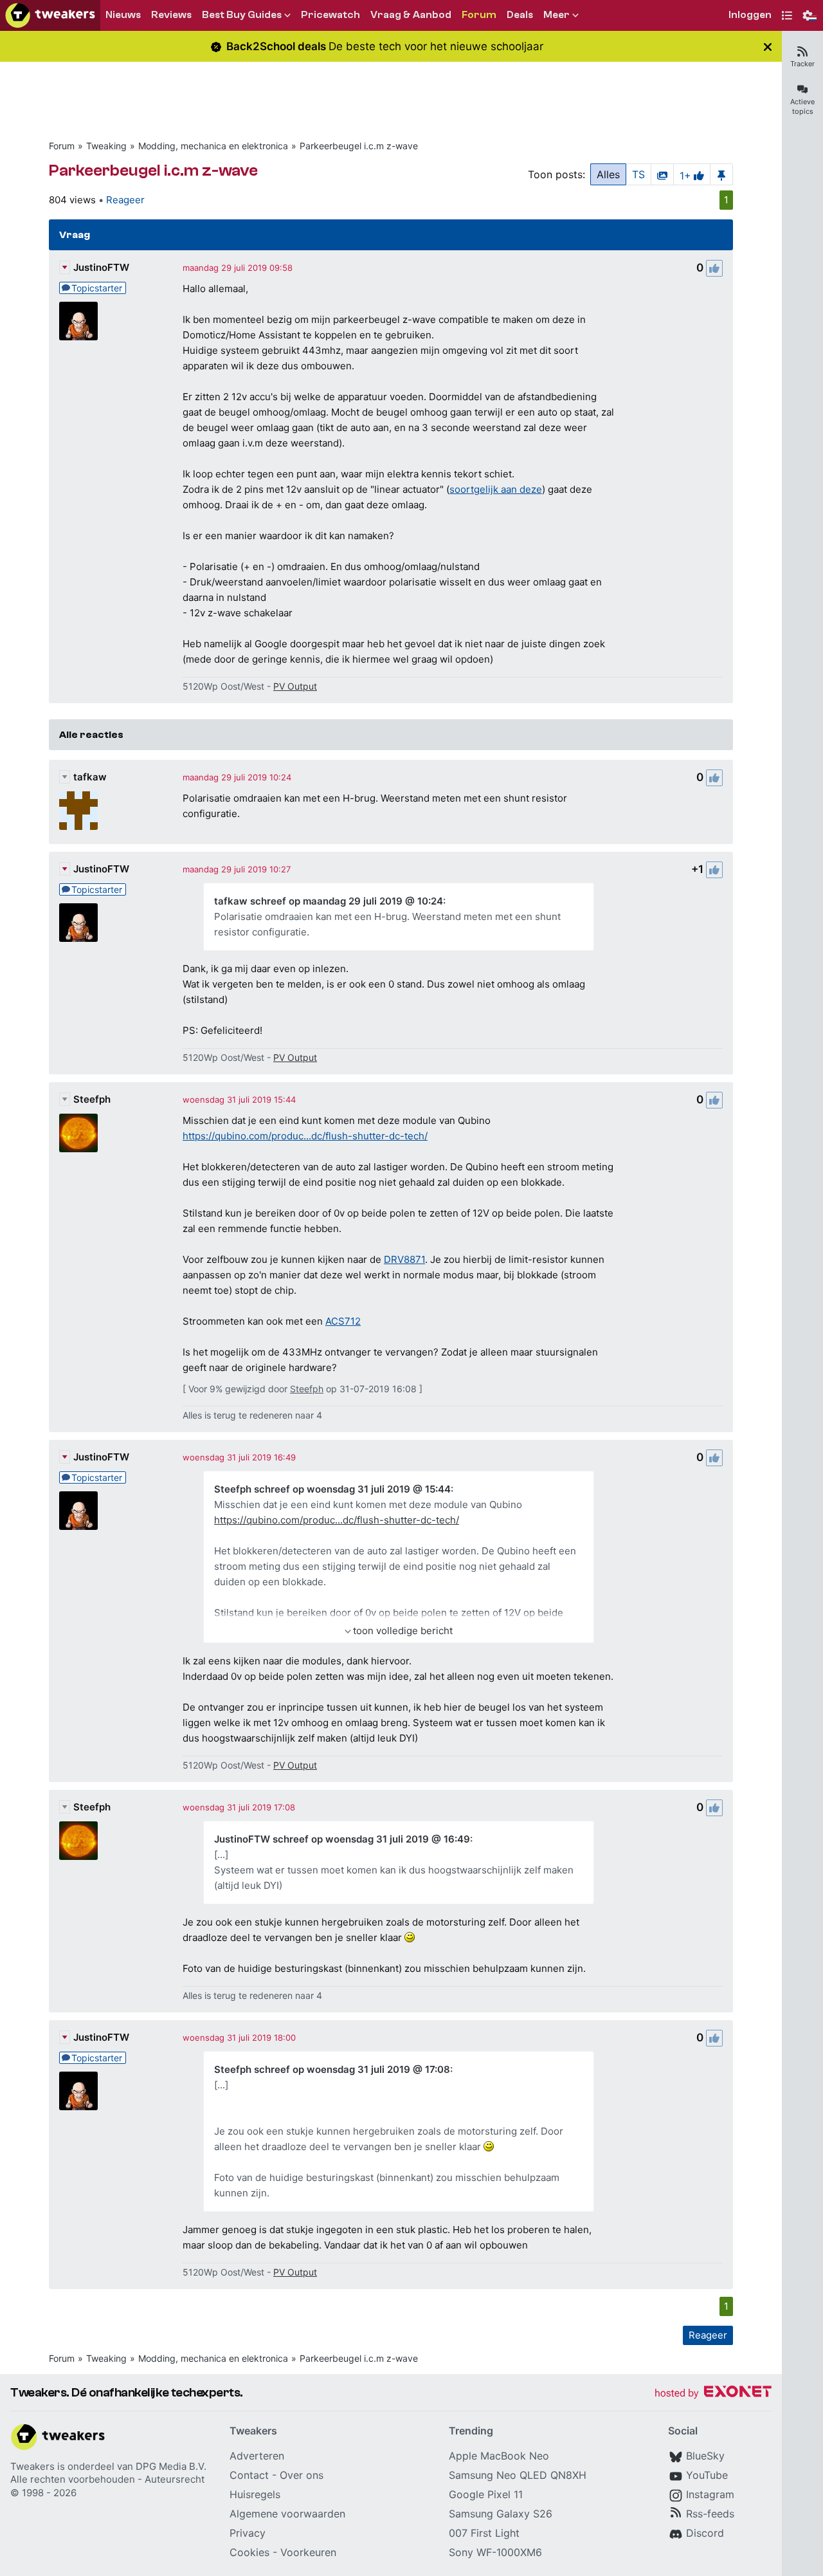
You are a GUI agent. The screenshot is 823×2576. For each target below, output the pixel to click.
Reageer (125, 200)
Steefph (92, 1099)
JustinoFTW (101, 267)
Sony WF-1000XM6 (495, 2552)
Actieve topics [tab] (802, 106)
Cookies (249, 2552)
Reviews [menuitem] (171, 15)
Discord (705, 2533)
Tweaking (106, 146)
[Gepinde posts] (721, 174)
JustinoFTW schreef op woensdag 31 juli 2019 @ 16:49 (342, 1839)
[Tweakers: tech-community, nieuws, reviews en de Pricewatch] (50, 15)
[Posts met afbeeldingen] (662, 174)
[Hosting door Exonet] (713, 2394)
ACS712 (343, 1321)
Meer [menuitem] (556, 15)
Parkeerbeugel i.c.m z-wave (359, 146)
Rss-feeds (710, 2514)
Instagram (710, 2494)
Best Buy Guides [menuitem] (242, 15)
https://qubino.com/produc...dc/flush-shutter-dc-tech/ (305, 1136)
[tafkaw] (78, 811)
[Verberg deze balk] (768, 47)
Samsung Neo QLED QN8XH (518, 2475)
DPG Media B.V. (171, 2466)
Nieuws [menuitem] (123, 15)
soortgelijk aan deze (496, 489)
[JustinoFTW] (78, 321)
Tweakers (32, 2466)
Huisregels (255, 2494)
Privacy (248, 2533)
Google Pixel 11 (486, 2494)
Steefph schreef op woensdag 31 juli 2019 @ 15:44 (332, 1489)
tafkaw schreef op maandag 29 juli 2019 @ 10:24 (329, 901)
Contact (249, 2475)
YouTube (707, 2475)
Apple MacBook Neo (499, 2456)
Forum (62, 146)
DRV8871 (404, 1259)
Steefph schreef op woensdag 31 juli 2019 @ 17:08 (332, 2069)
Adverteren (257, 2456)
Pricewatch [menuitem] (330, 15)
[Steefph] (78, 1133)
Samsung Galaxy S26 (501, 2514)
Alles (608, 174)
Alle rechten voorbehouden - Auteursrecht (107, 2479)
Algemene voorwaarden (287, 2514)
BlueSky (705, 2456)
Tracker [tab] (802, 64)
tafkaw (90, 777)
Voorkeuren (308, 2552)
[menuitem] (750, 16)
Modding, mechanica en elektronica (213, 146)
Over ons (302, 2475)
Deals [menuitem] (520, 15)
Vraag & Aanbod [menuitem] (411, 15)
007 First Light (484, 2533)
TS (638, 174)
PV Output (295, 686)
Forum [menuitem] (479, 15)
